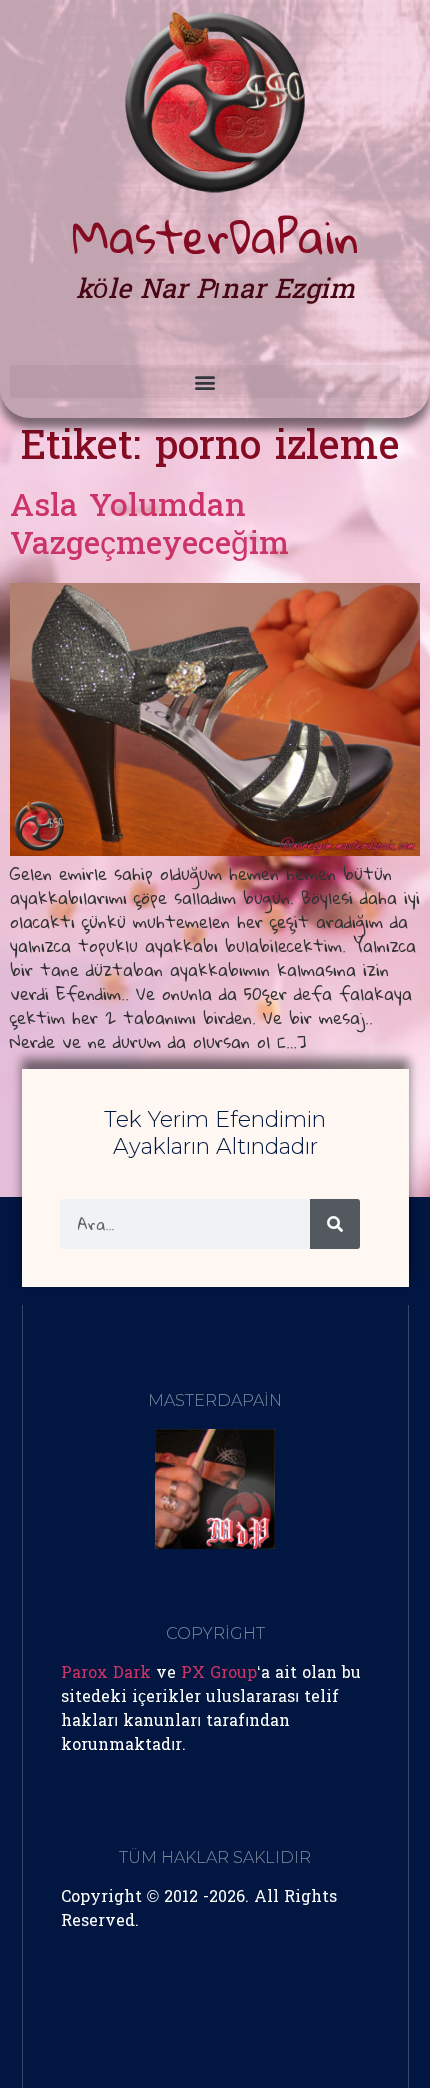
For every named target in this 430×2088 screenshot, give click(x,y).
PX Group (219, 1674)
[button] (205, 381)
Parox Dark (106, 1674)
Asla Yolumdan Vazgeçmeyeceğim (149, 527)
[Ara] (335, 1224)
